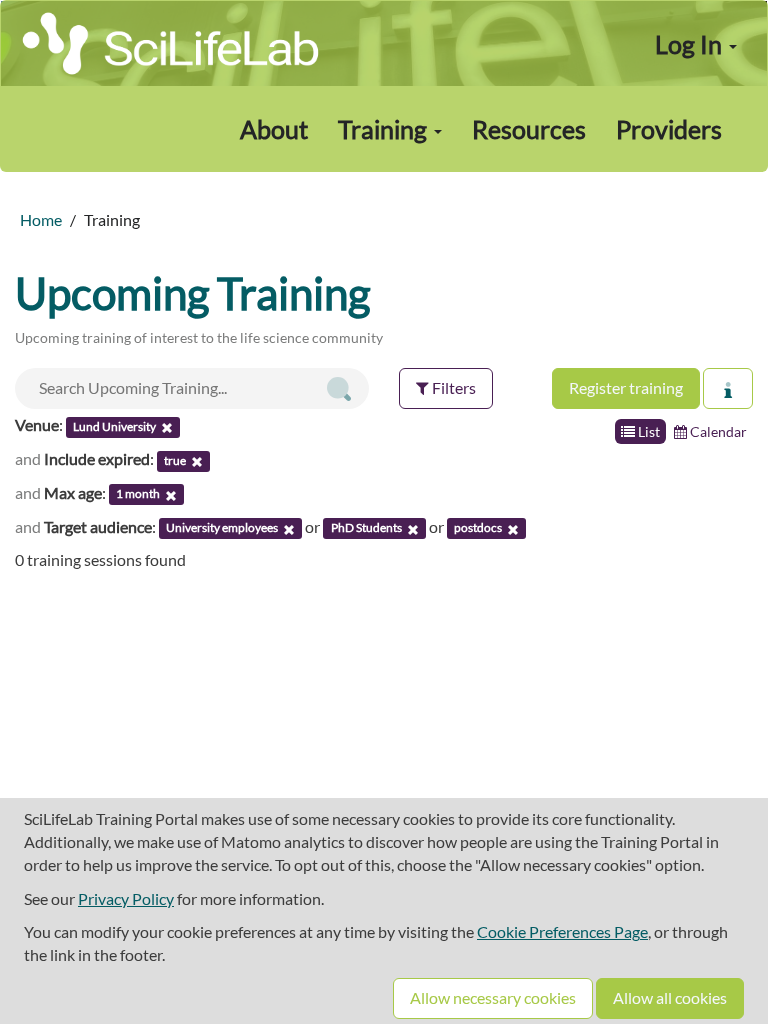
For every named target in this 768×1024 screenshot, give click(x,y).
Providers (669, 129)
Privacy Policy (126, 898)
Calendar (717, 431)
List (647, 431)
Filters (452, 387)
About (274, 129)
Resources (529, 129)
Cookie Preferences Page (562, 931)
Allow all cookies (670, 997)
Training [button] (385, 129)
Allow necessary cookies (493, 997)
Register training (626, 387)
